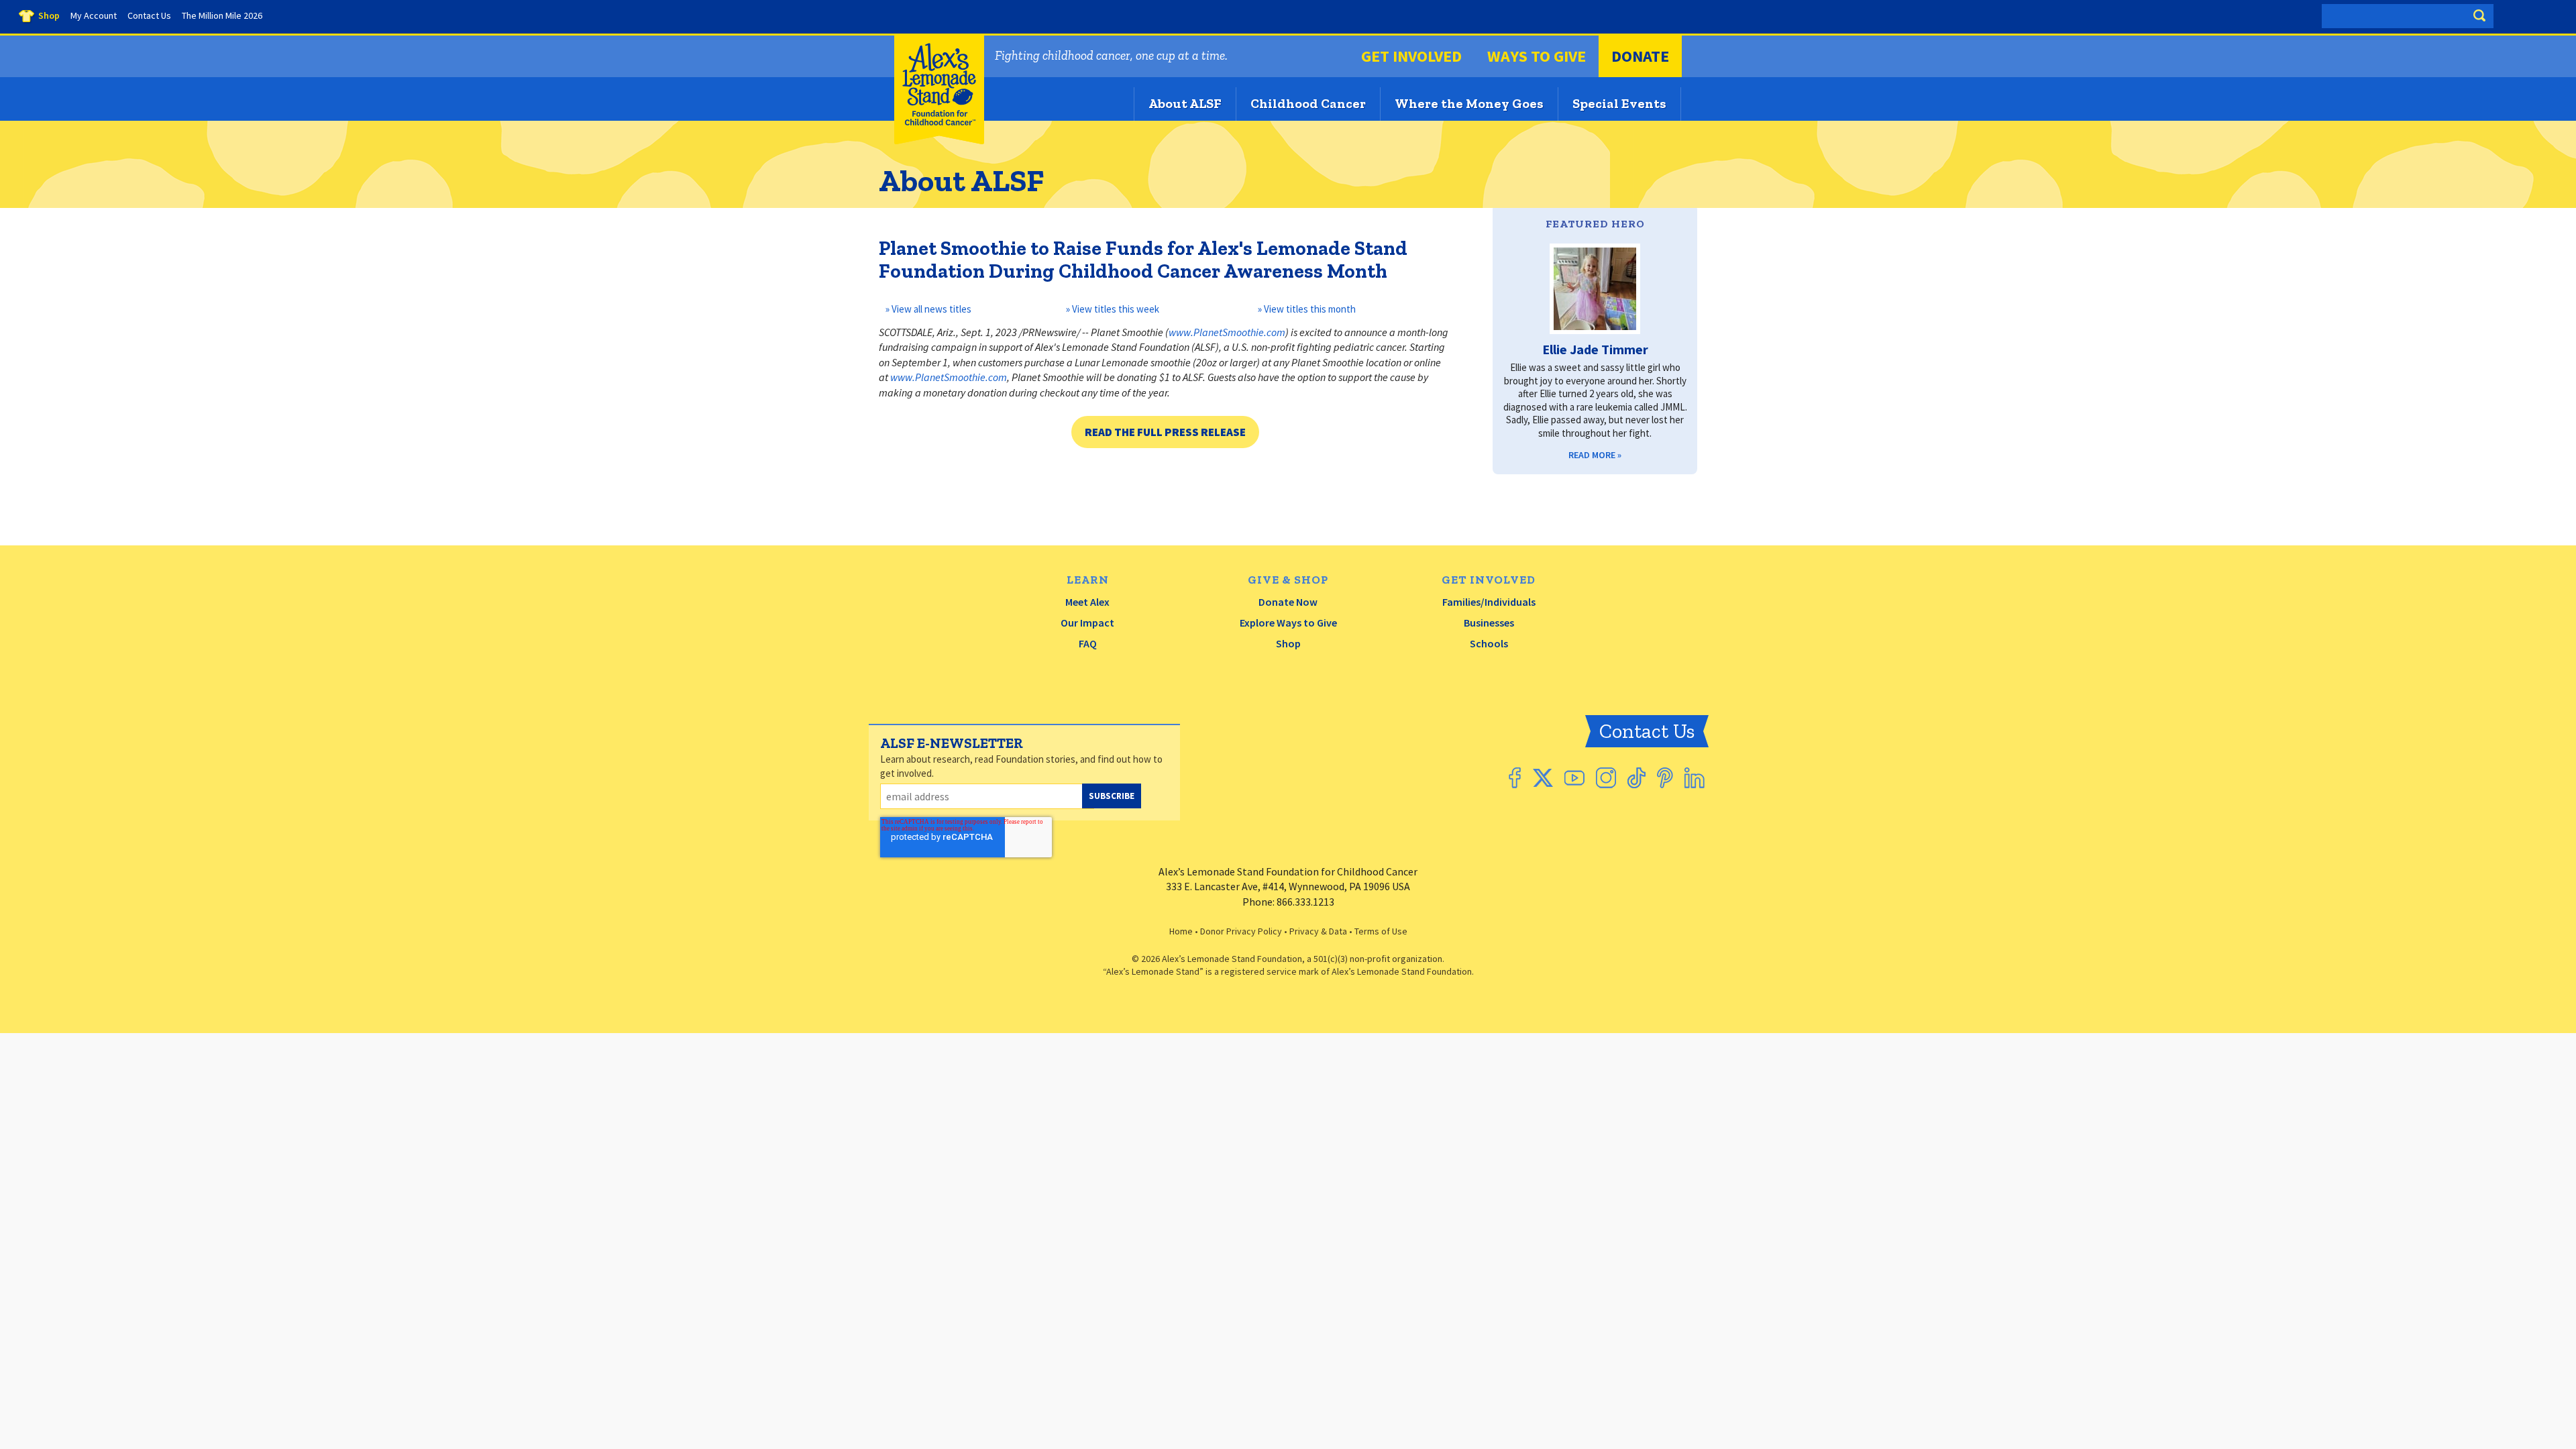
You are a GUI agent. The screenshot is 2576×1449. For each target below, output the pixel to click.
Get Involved (1411, 56)
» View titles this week (1113, 309)
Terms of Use (1381, 931)
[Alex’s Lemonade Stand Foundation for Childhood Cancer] (939, 141)
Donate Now (1288, 602)
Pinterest (1665, 778)
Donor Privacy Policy (1241, 931)
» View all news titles (927, 309)
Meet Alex (1087, 602)
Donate (1640, 56)
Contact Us (1647, 731)
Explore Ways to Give (1288, 623)
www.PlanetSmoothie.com (1227, 332)
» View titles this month (1307, 309)
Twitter (1543, 778)
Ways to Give (1537, 56)
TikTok (1636, 778)
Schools (1489, 643)
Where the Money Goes (1469, 103)
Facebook (1515, 778)
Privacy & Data (1318, 931)
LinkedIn (1695, 778)
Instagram (1606, 778)
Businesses (1489, 623)
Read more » (1595, 455)
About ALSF (1185, 103)
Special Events (1619, 103)
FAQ (1088, 643)
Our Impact (1087, 623)
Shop (1288, 643)
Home (1181, 931)
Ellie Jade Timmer (1595, 349)
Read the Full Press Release (1165, 432)
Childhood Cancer (1308, 103)
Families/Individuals (1489, 602)
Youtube (1574, 778)
